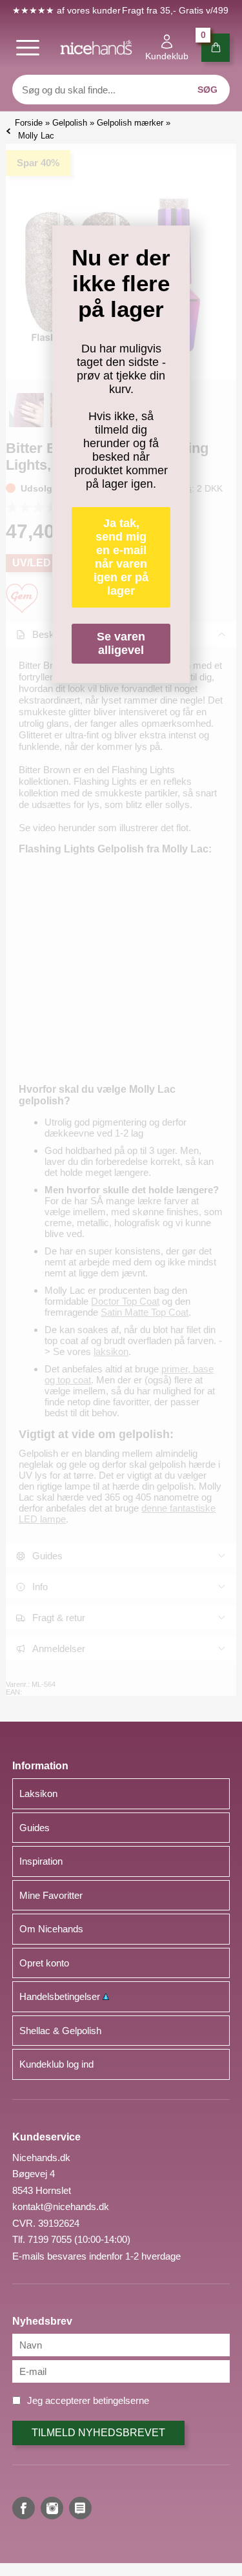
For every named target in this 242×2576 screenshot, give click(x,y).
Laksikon (38, 1793)
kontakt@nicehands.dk (61, 2206)
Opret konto (44, 1963)
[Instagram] (52, 2508)
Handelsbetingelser (61, 1996)
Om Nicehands (51, 1929)
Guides (35, 1828)
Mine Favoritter (51, 1895)
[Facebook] (24, 2508)
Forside (29, 123)
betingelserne (121, 2400)
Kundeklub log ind (56, 2064)
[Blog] (80, 2508)
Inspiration (41, 1861)
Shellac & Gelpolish (60, 2031)
